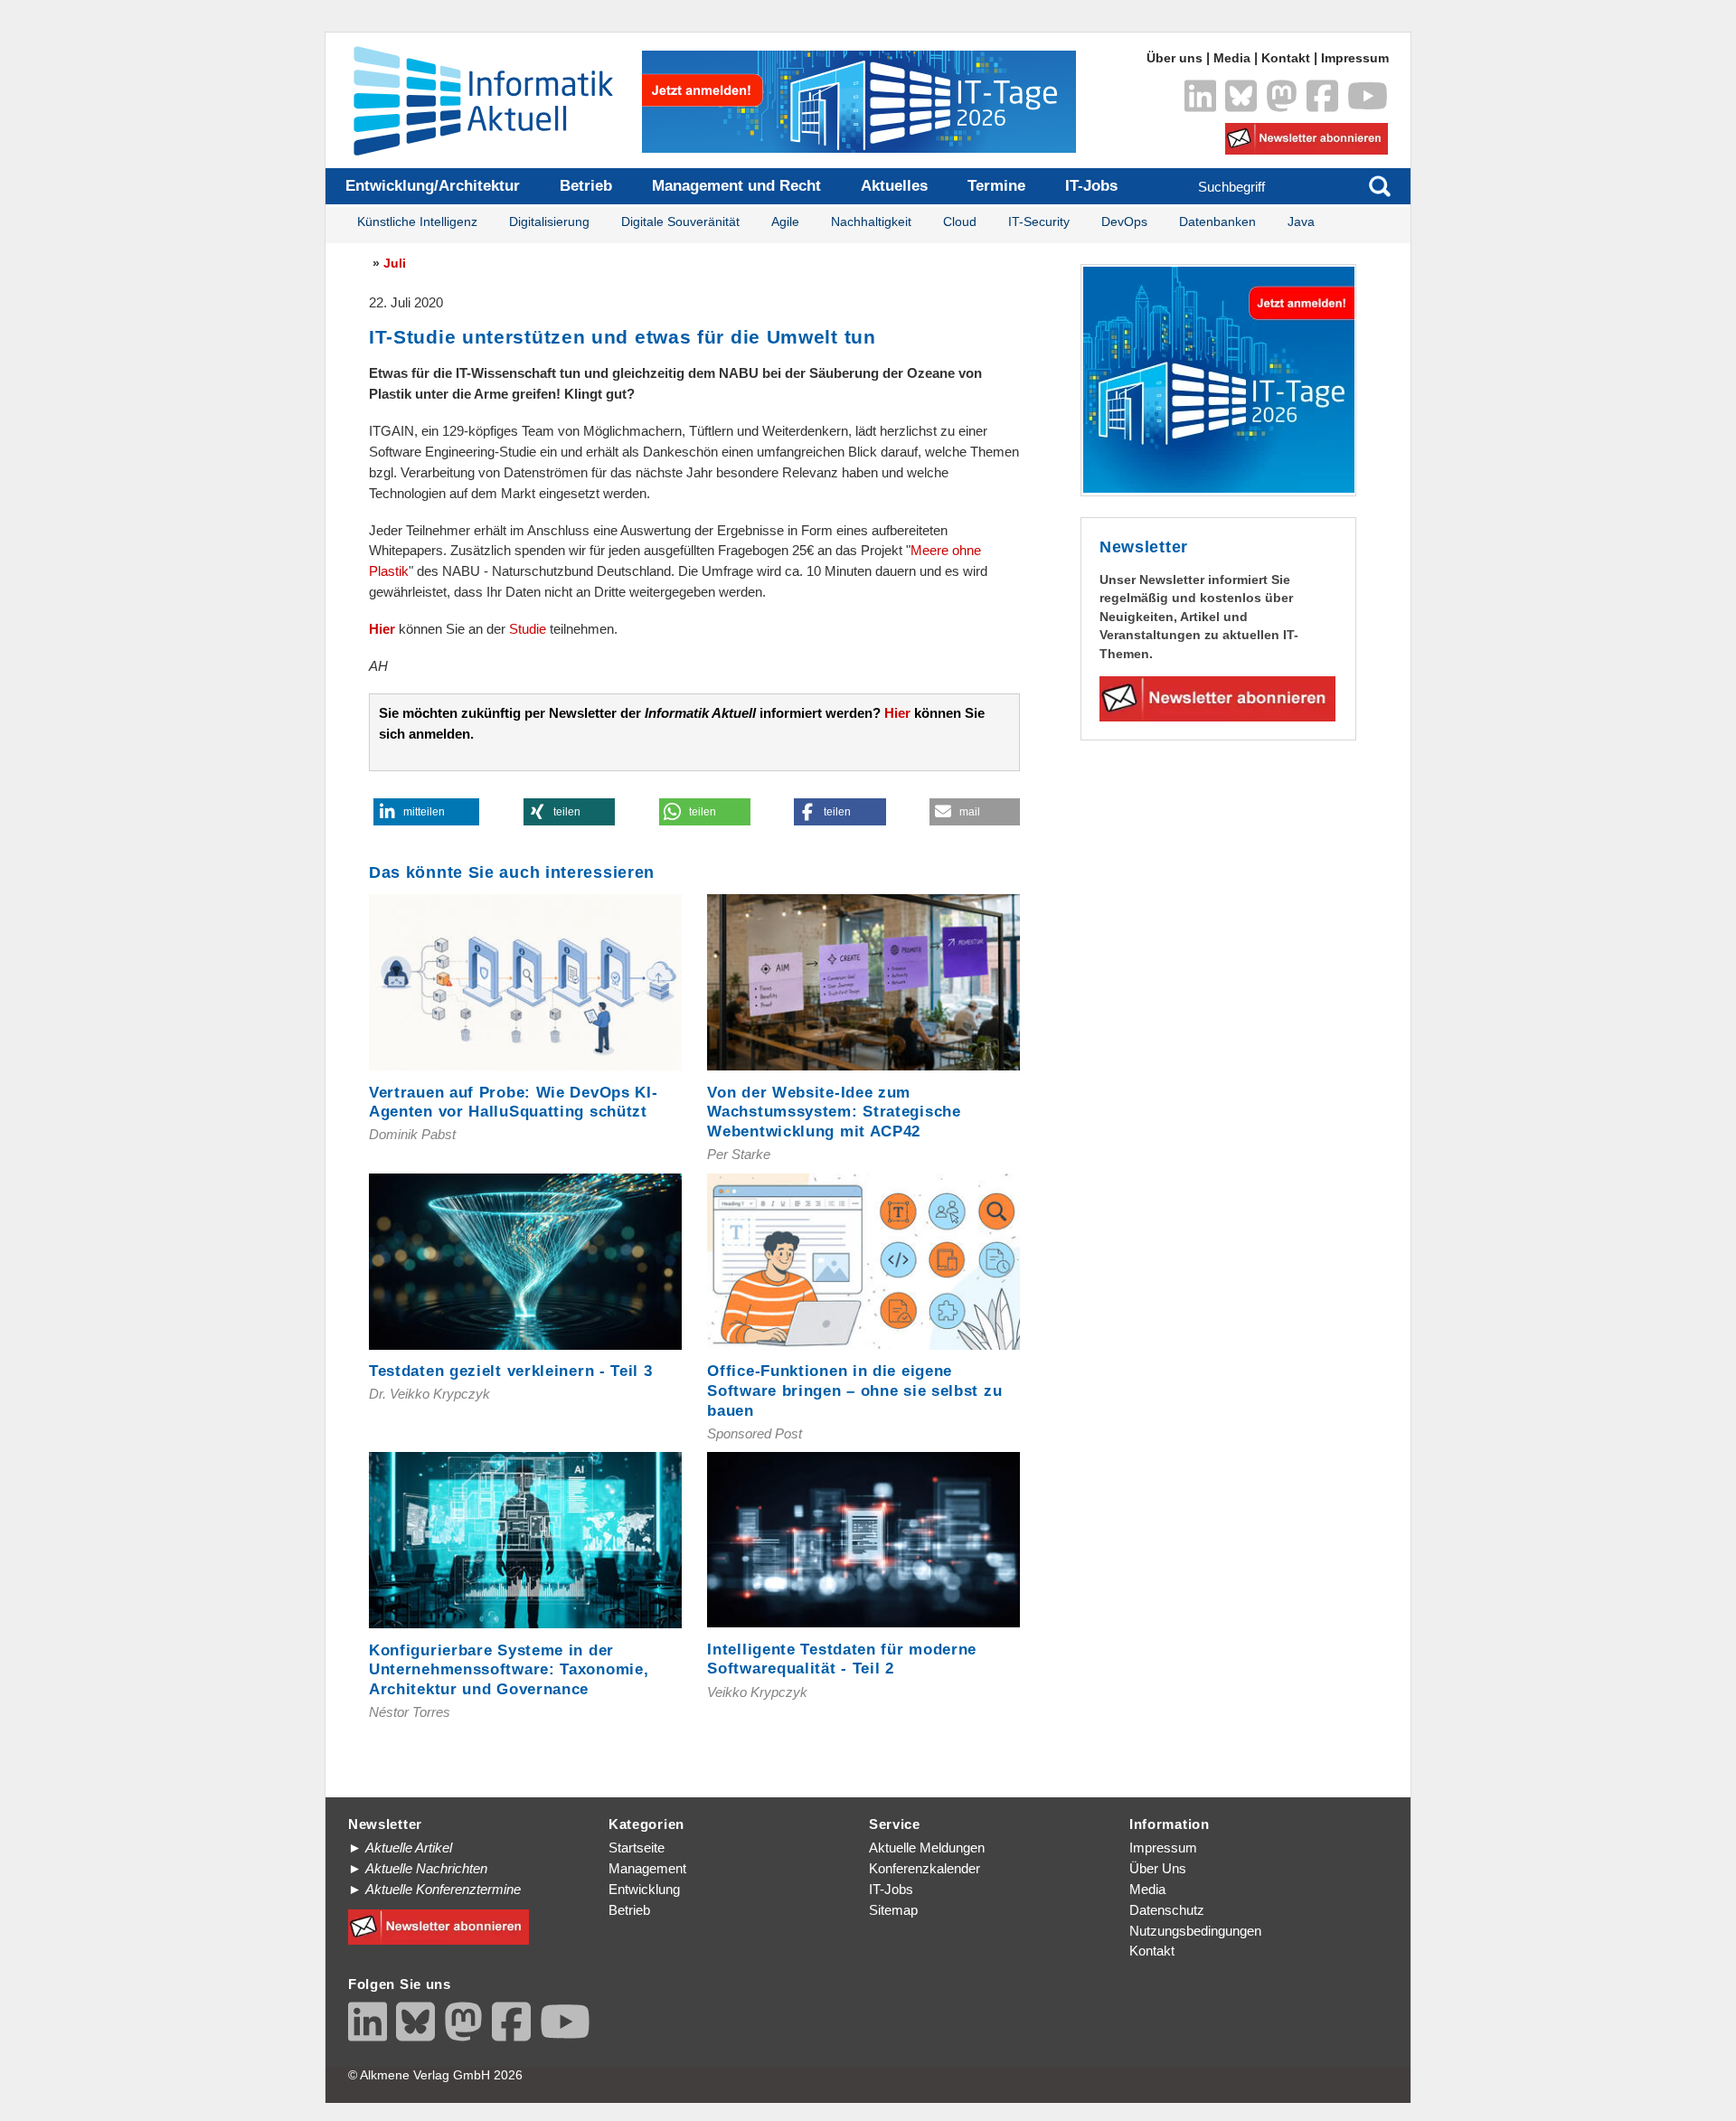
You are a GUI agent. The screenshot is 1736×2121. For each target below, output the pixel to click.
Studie (528, 629)
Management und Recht (736, 186)
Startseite (637, 1848)
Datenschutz (1167, 1910)
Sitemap (893, 1910)
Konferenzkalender (925, 1868)
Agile (785, 222)
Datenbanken (1217, 222)
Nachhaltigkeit (871, 222)
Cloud (960, 222)
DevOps (1124, 222)
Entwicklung (644, 1889)
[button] (426, 812)
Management (647, 1868)
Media (1232, 58)
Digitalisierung (549, 222)
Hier (382, 629)
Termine (996, 186)
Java (1301, 222)
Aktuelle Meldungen (927, 1848)
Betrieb (586, 186)
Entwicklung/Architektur (433, 186)
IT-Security (1039, 222)
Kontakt (1286, 58)
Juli (395, 263)
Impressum (1355, 58)
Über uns (1175, 58)
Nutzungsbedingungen (1195, 1931)
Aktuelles (894, 186)
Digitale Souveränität (680, 222)
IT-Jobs (1091, 186)
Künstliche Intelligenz (417, 222)
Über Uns (1158, 1868)
